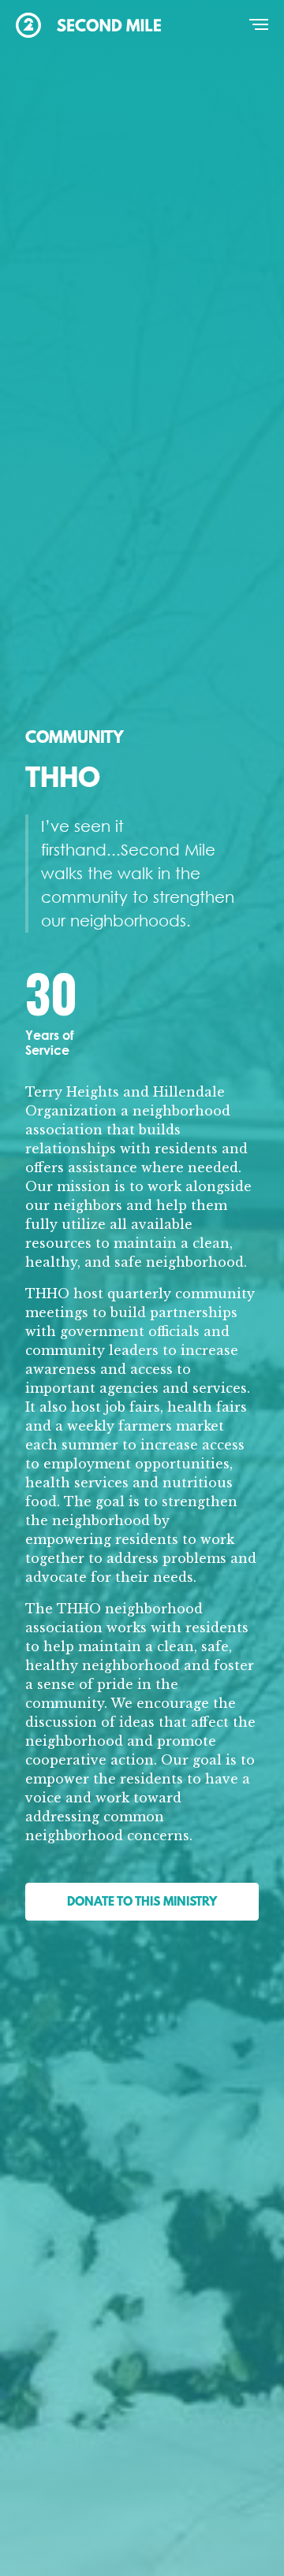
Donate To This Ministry (142, 1902)
